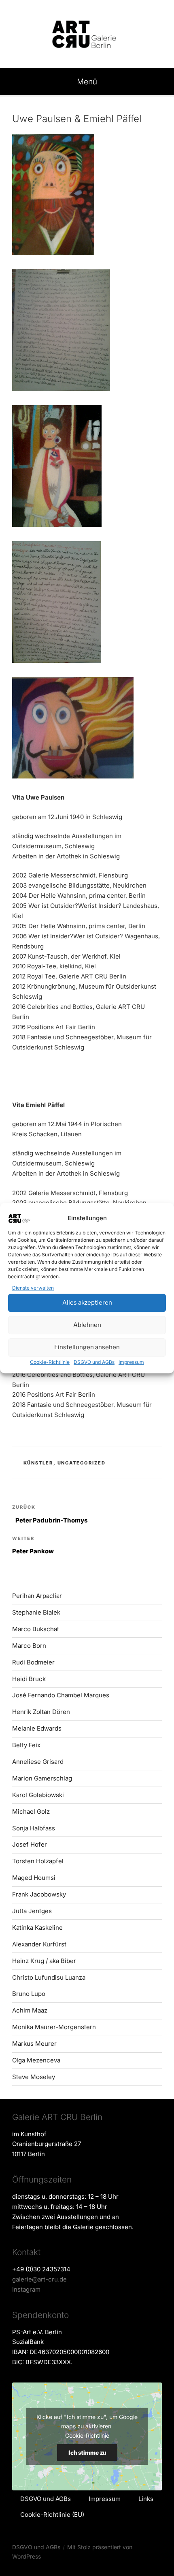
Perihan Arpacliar (37, 1596)
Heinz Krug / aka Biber (44, 1961)
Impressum (131, 1362)
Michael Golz (31, 1812)
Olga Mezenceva (36, 2060)
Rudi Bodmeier (33, 1662)
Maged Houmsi (34, 1878)
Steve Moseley (34, 2077)
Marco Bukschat (36, 1629)
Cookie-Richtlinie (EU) (52, 2515)
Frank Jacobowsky (39, 1894)
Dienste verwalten (33, 1288)
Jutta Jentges (32, 1911)
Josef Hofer (30, 1844)
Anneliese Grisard (38, 1762)
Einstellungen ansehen (87, 1347)
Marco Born (29, 1646)
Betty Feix (26, 1745)
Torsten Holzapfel (38, 1861)
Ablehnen (87, 1325)
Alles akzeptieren (87, 1303)
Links (146, 2499)
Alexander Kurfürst (39, 1944)
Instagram (26, 2289)
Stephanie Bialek (36, 1612)
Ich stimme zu (87, 2452)
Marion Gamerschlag (42, 1778)
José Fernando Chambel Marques (61, 1695)
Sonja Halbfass (34, 1828)
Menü (87, 82)
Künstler (38, 1463)
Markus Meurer (34, 2044)
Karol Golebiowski (38, 1795)
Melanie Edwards (37, 1728)
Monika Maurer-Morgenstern (54, 2027)
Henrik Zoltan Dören (41, 1712)
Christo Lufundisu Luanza (49, 1977)
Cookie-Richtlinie (50, 1362)
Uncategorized (82, 1463)
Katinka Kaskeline (37, 1928)
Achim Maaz (30, 2010)
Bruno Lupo (29, 1994)
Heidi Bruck (29, 1679)
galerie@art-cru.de (39, 2279)
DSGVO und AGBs (94, 1362)
